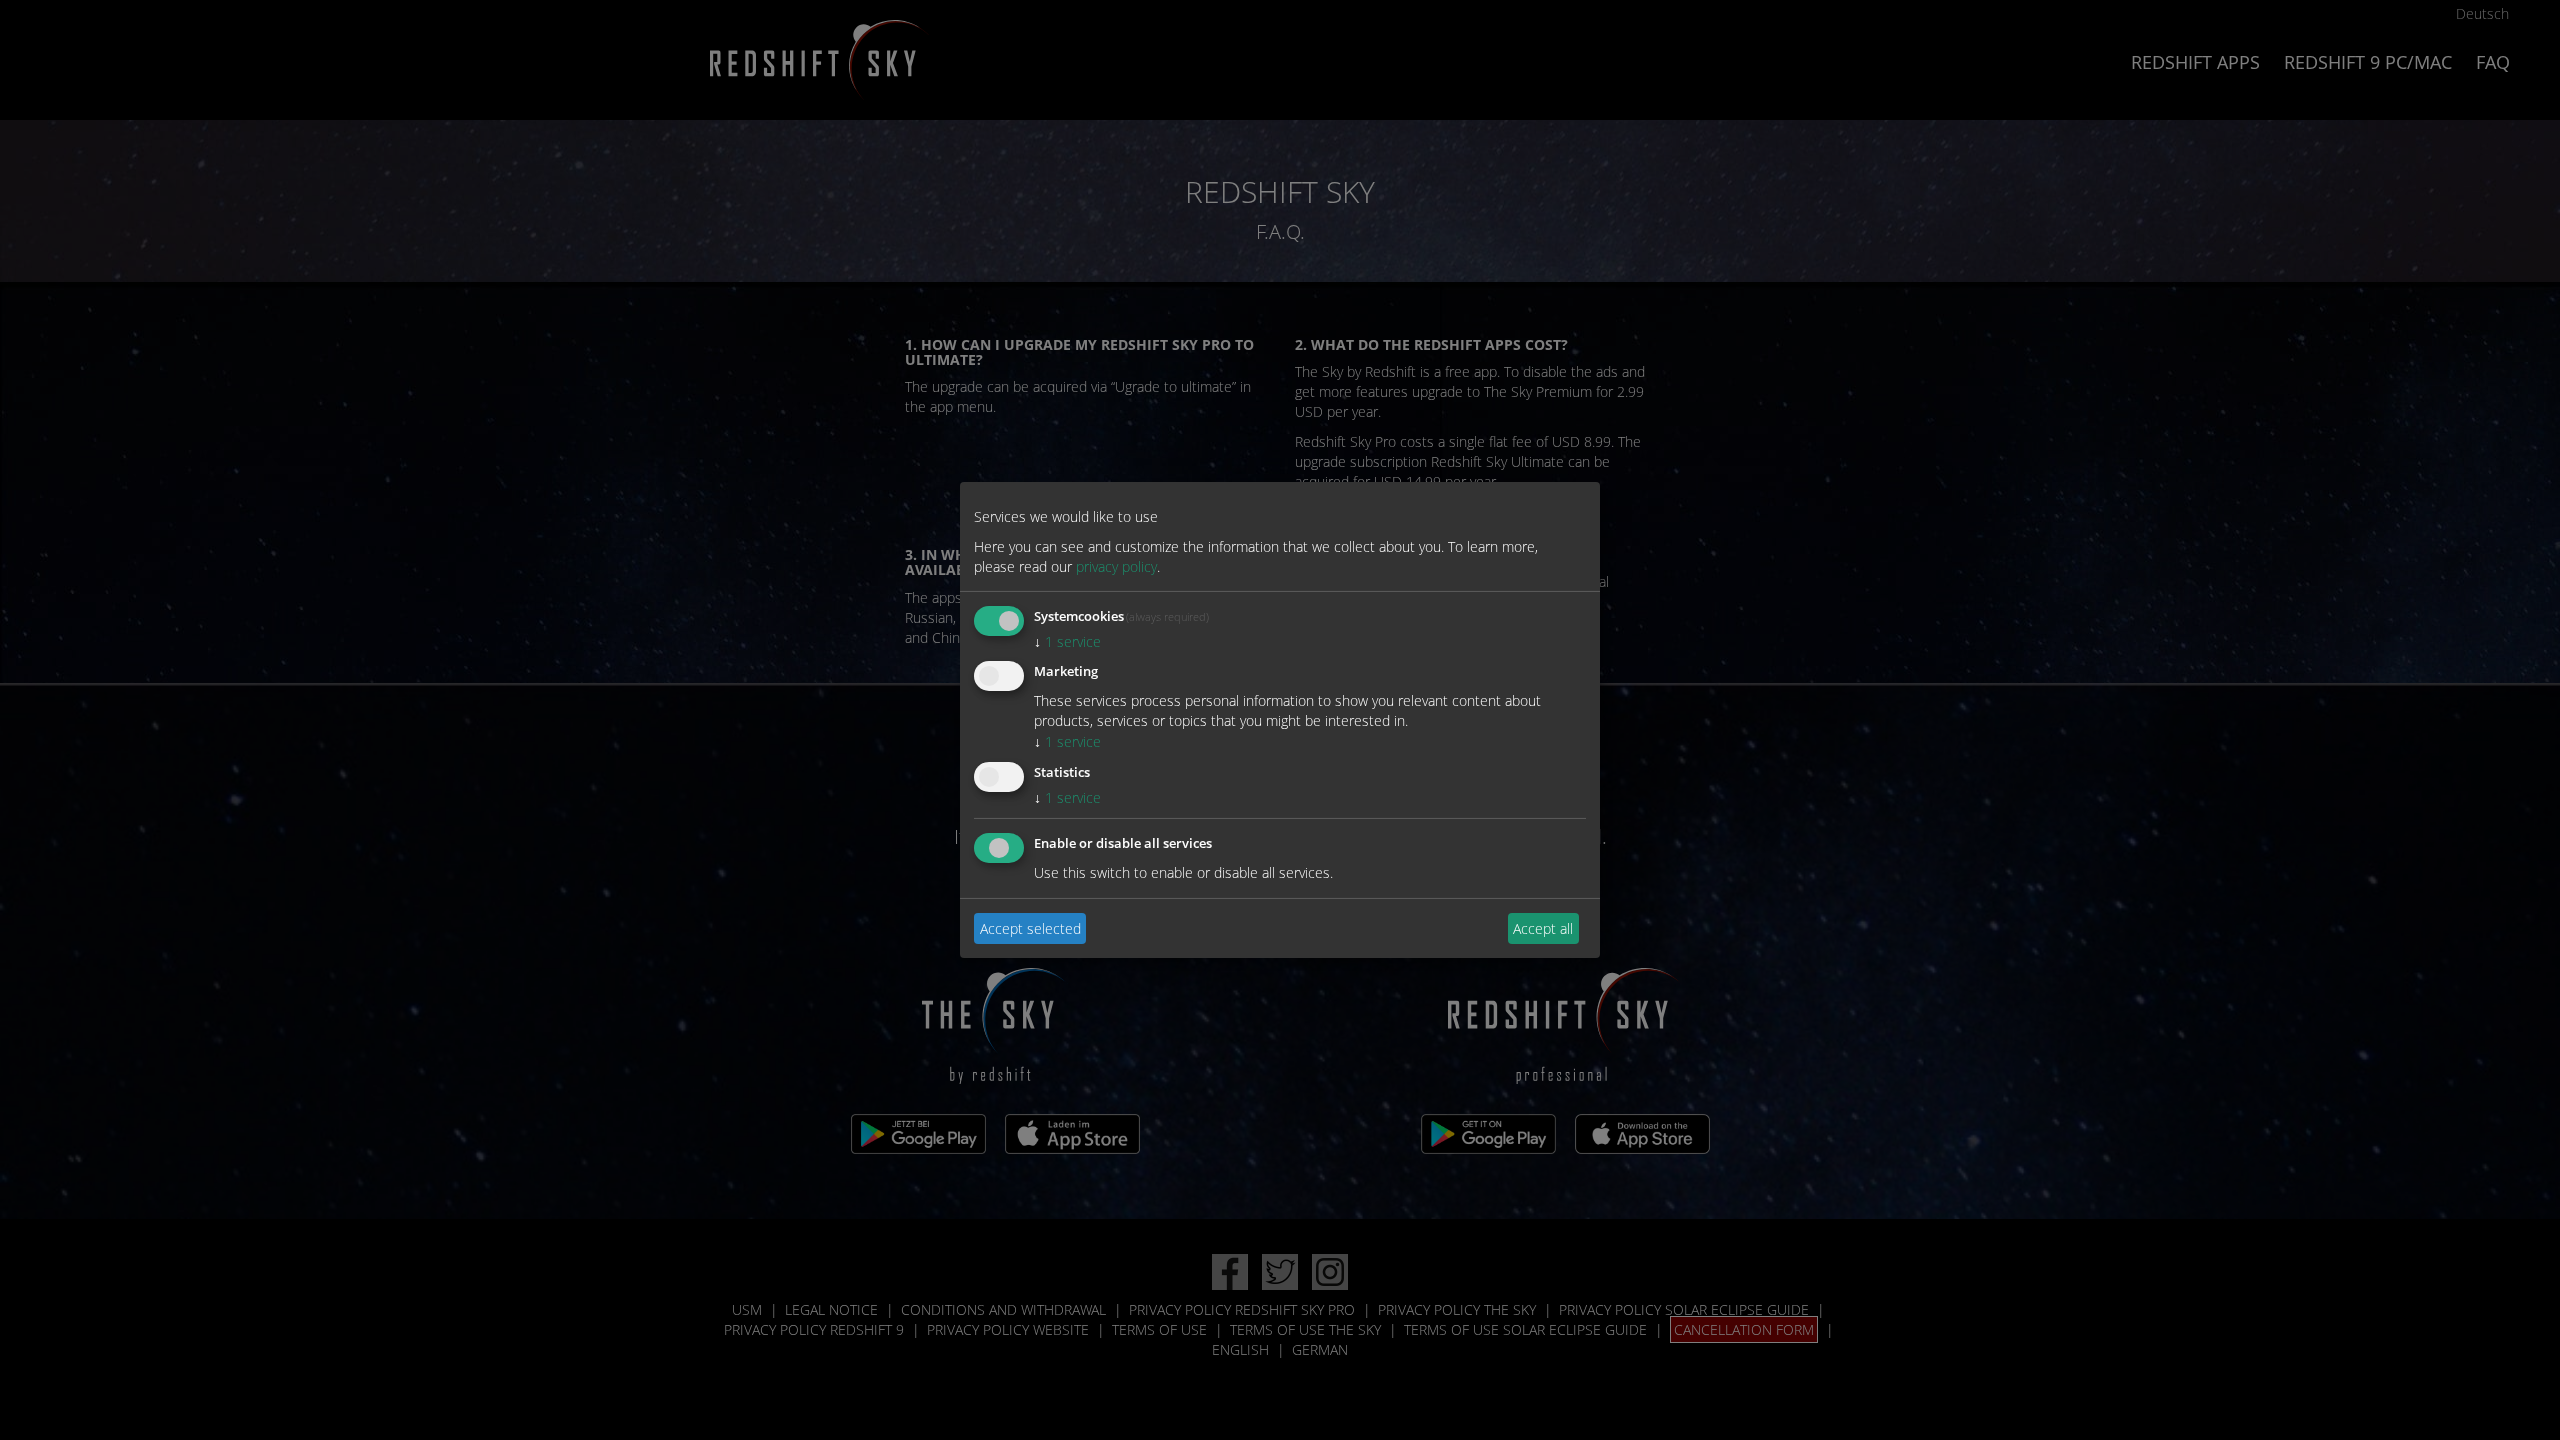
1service (1067, 641)
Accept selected (1030, 927)
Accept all (1543, 927)
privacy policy (1116, 566)
